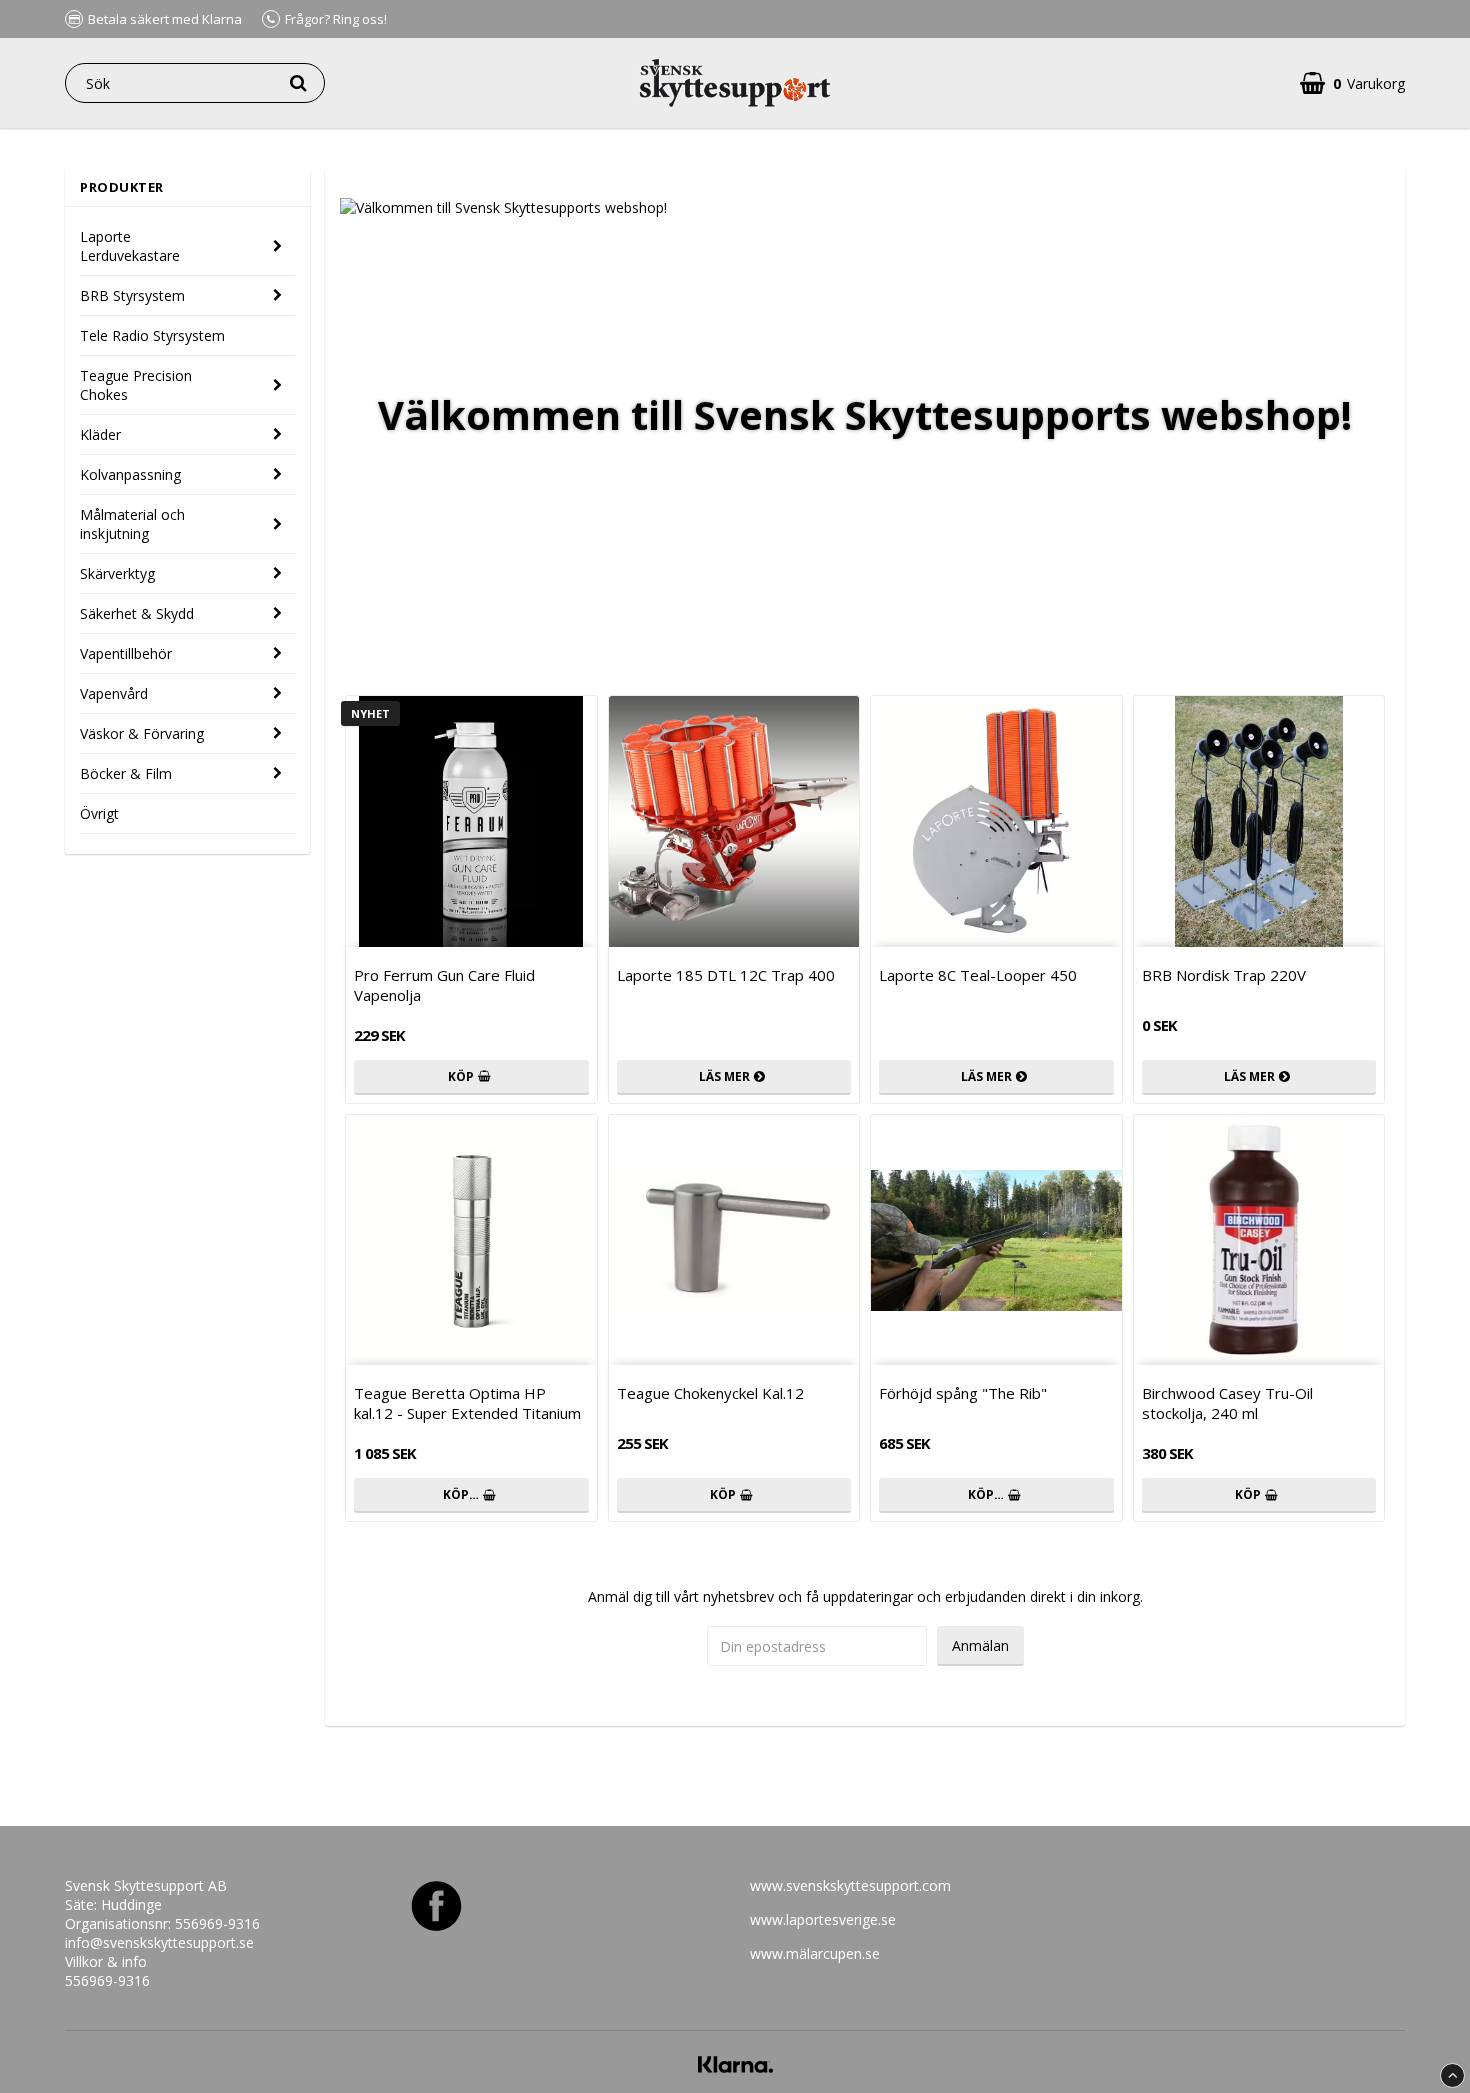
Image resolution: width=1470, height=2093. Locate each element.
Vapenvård (114, 693)
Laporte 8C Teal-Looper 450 (978, 975)
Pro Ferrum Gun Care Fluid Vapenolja (444, 985)
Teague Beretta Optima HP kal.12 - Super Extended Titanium (467, 1403)
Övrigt (99, 813)
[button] (1352, 83)
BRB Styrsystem (132, 295)
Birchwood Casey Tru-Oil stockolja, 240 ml (1227, 1403)
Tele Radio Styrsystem (152, 335)
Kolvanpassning (130, 474)
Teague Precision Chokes (136, 385)
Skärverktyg (117, 573)
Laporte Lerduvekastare (130, 246)
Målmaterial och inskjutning (132, 524)
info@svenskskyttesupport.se (159, 1942)
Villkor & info (106, 1961)
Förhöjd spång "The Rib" (963, 1393)
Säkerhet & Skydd (137, 613)
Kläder (100, 434)
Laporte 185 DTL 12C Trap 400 (726, 975)
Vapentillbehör (126, 653)
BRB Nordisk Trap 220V (1224, 975)
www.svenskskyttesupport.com (850, 1885)
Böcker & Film (126, 773)
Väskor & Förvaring (142, 733)
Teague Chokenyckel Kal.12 (710, 1393)
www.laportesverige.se (823, 1919)
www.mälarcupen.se (815, 1953)
